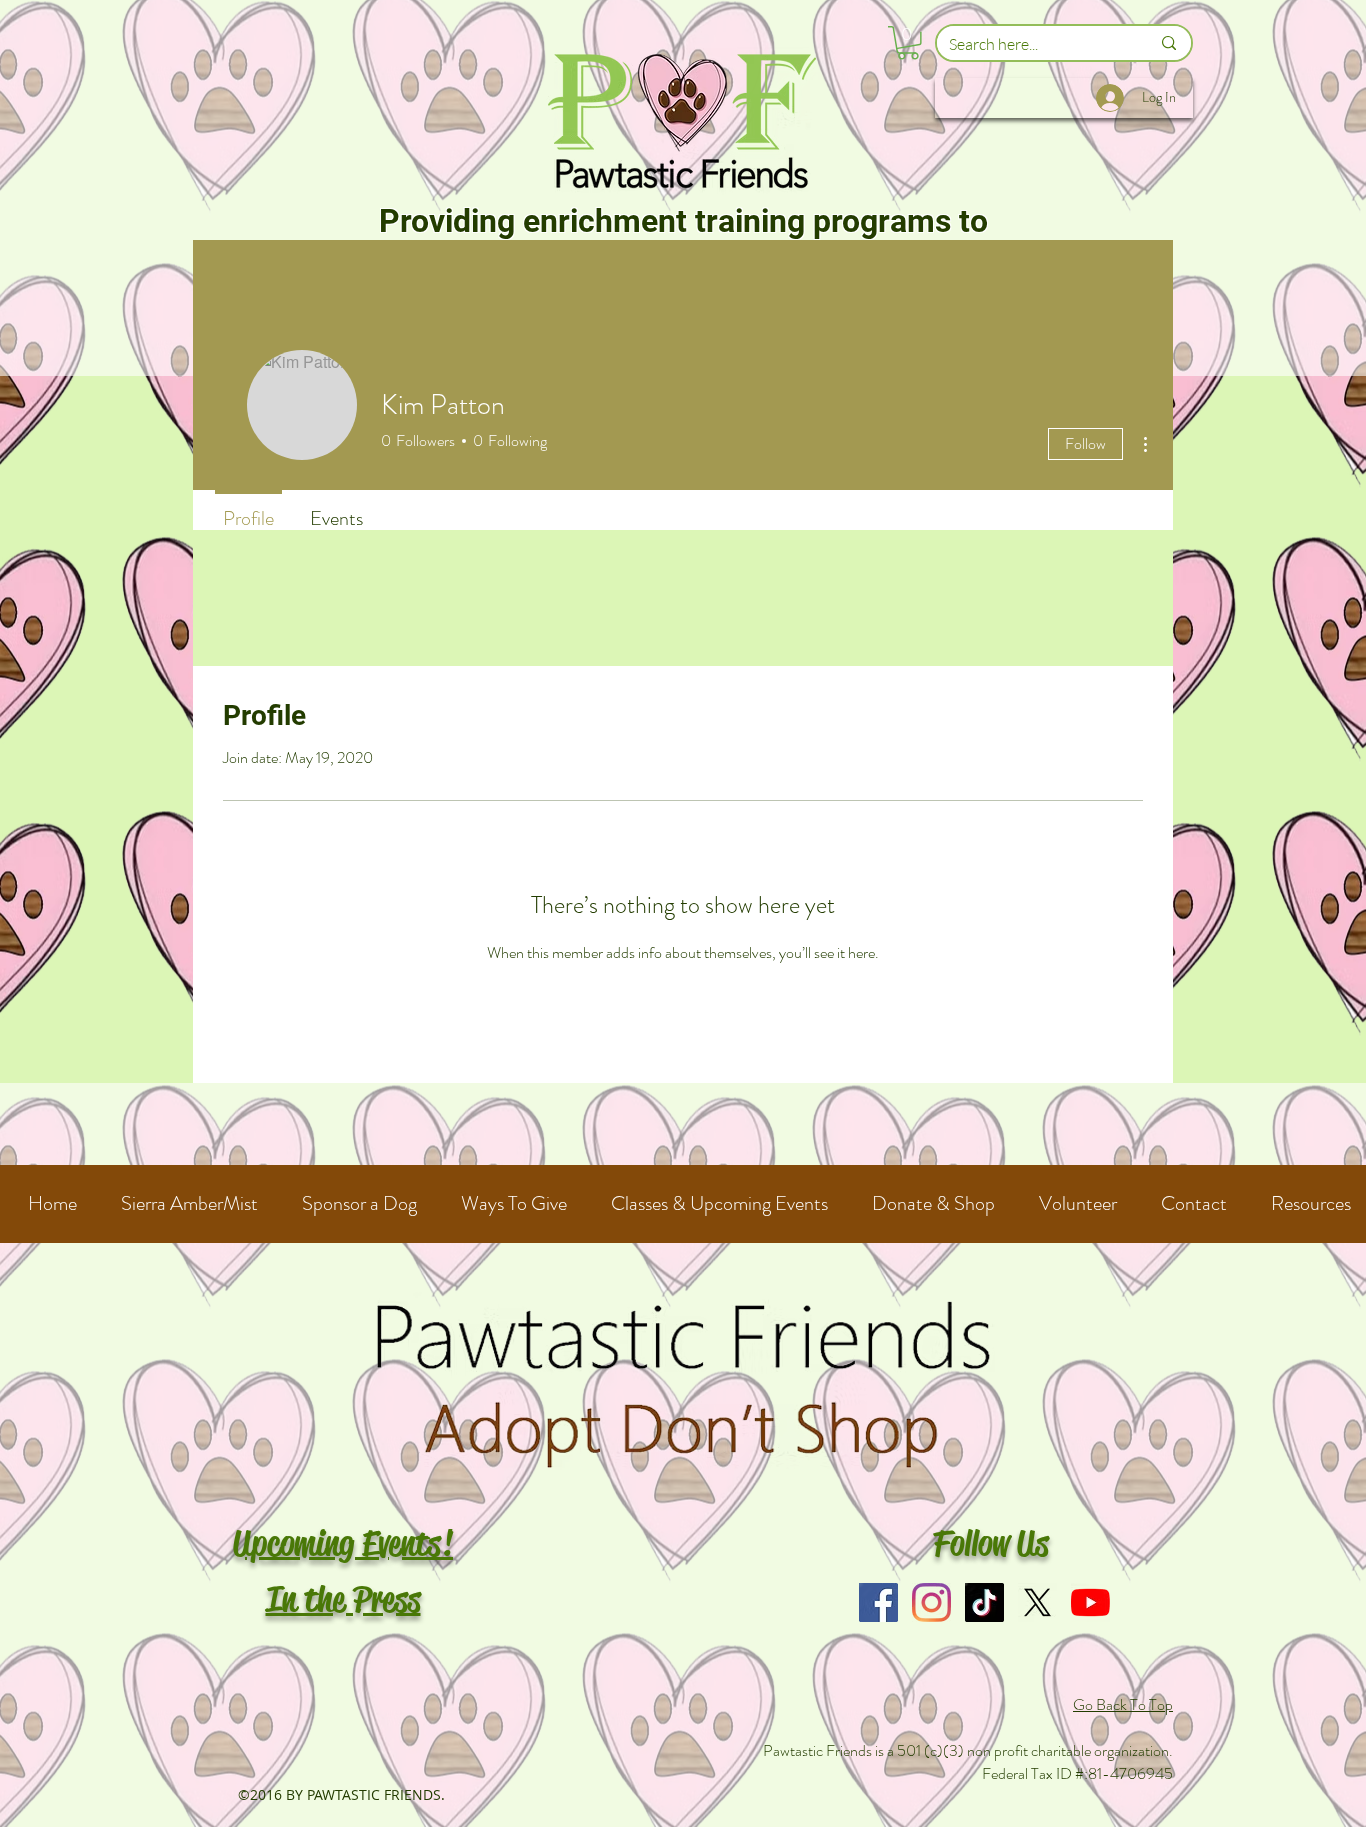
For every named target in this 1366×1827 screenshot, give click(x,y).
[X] (1037, 1602)
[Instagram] (931, 1602)
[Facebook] (878, 1602)
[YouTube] (1090, 1602)
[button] (908, 43)
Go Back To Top (1123, 1704)
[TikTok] (984, 1602)
